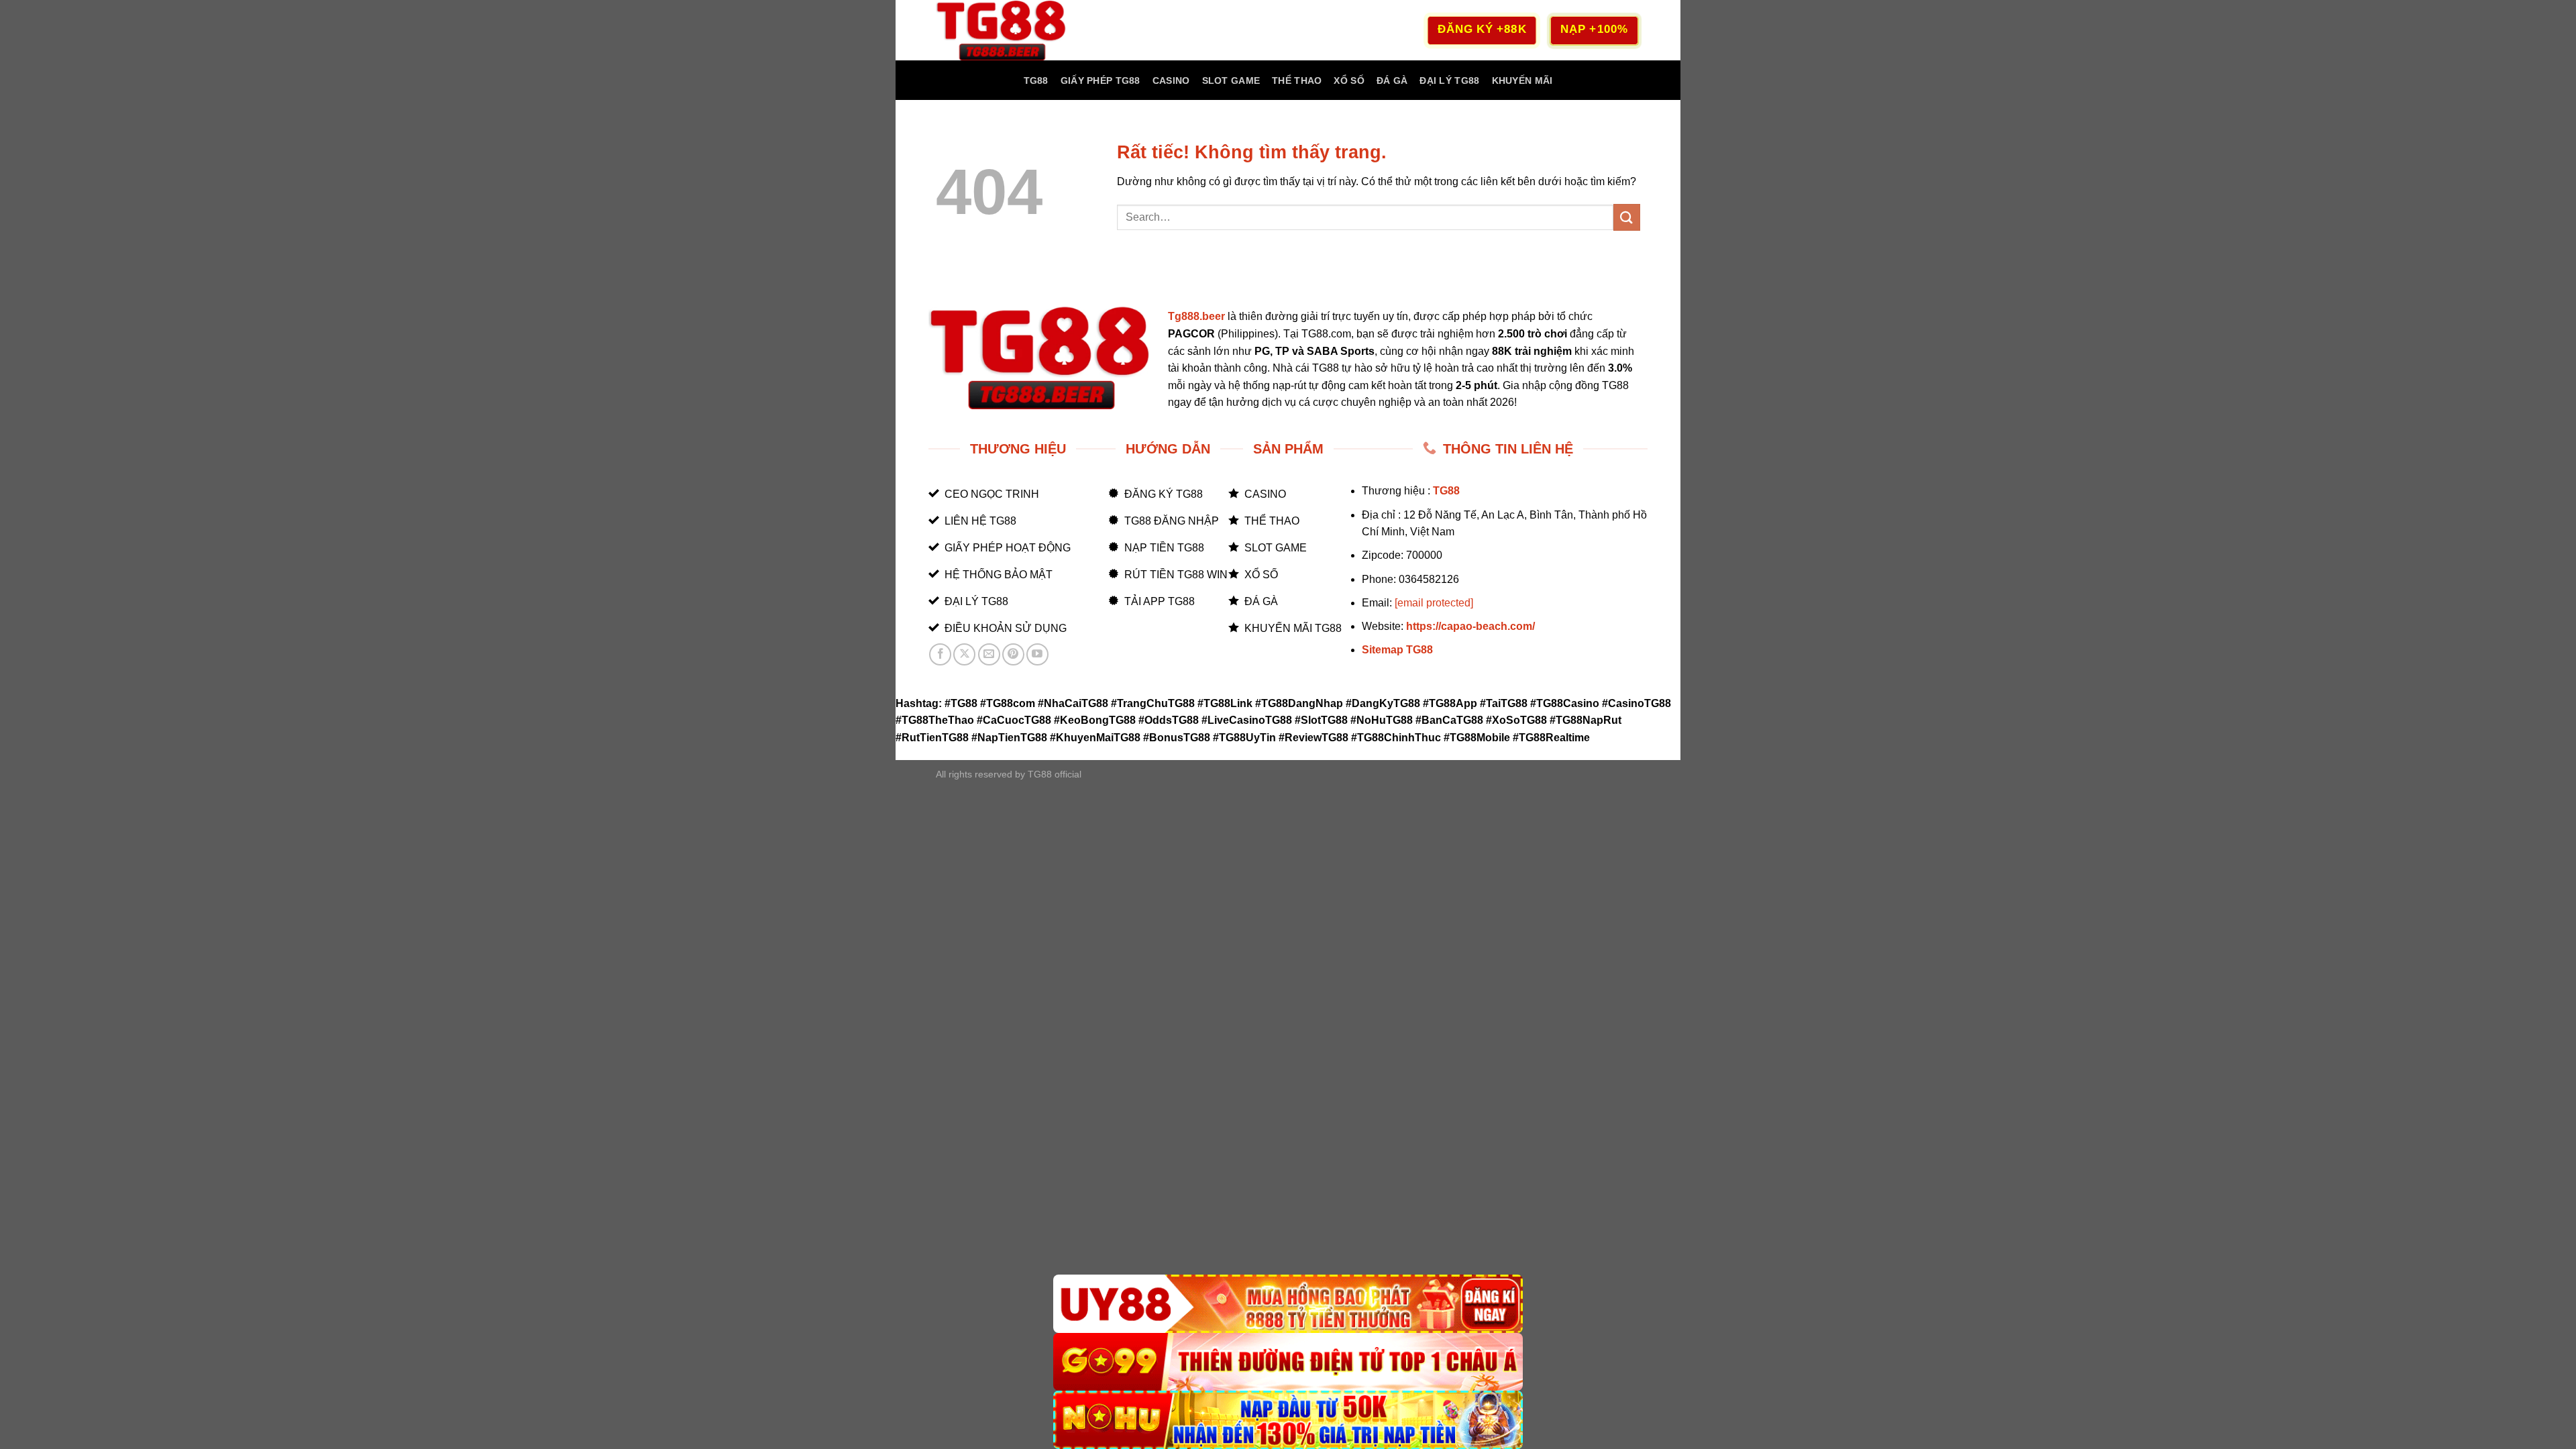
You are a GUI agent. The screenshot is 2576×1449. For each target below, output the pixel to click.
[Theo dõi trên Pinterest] (1013, 654)
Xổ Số (1349, 80)
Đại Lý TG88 (1449, 80)
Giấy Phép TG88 (1101, 80)
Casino (1171, 80)
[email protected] (1434, 603)
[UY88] (1288, 1304)
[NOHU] (1288, 1420)
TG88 (1036, 80)
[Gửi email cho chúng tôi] (989, 654)
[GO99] (1288, 1362)
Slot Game (1231, 80)
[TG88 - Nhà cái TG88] (1003, 30)
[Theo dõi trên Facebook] (940, 654)
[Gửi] (1627, 217)
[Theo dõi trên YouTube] (1037, 654)
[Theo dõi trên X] (964, 654)
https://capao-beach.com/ (1470, 626)
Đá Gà (1392, 80)
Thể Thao (1297, 80)
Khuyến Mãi (1522, 80)
